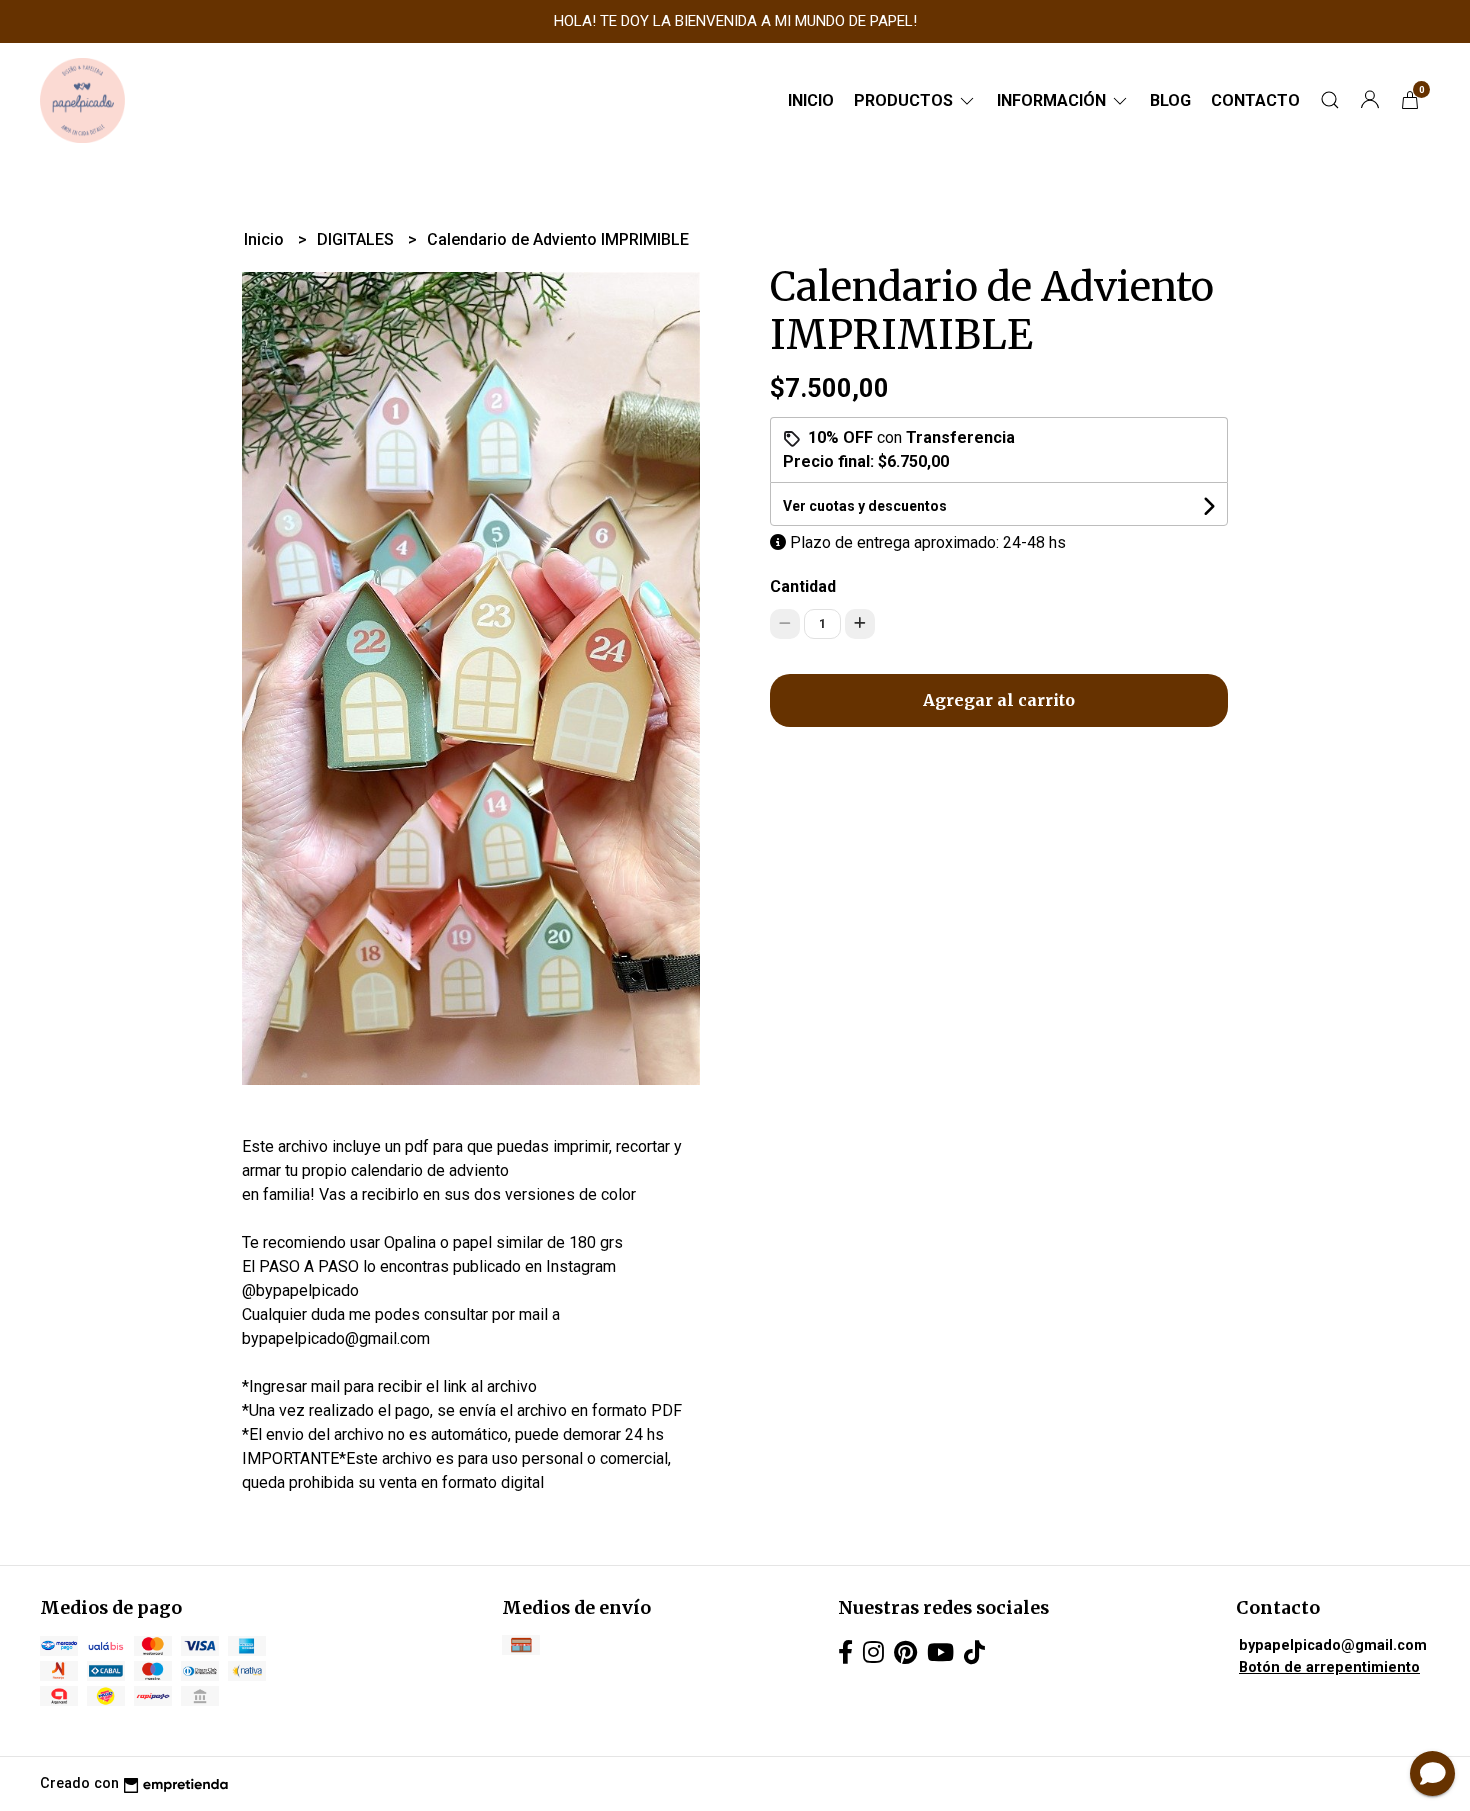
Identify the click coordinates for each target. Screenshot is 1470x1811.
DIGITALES (357, 239)
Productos (905, 100)
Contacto (1255, 100)
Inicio (811, 100)
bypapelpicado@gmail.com (1333, 1645)
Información (1053, 100)
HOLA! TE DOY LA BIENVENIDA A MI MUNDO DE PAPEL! (735, 21)
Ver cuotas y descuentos (865, 506)
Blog (1170, 100)
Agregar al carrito (999, 700)
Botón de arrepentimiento (1329, 1667)
